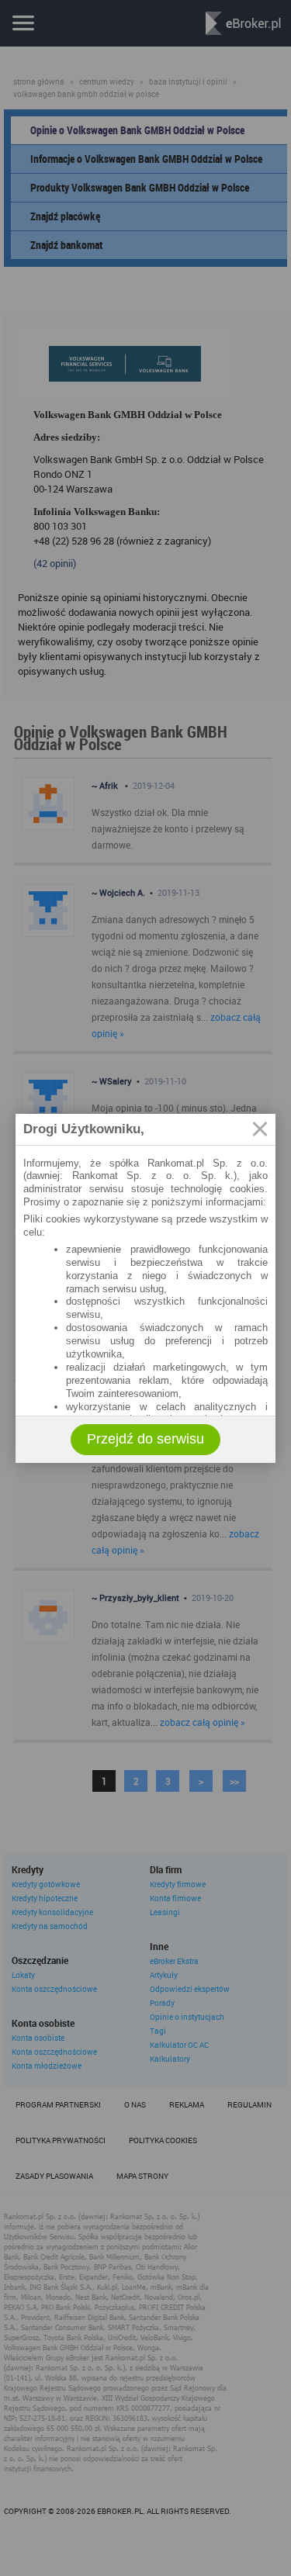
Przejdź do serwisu (145, 1439)
